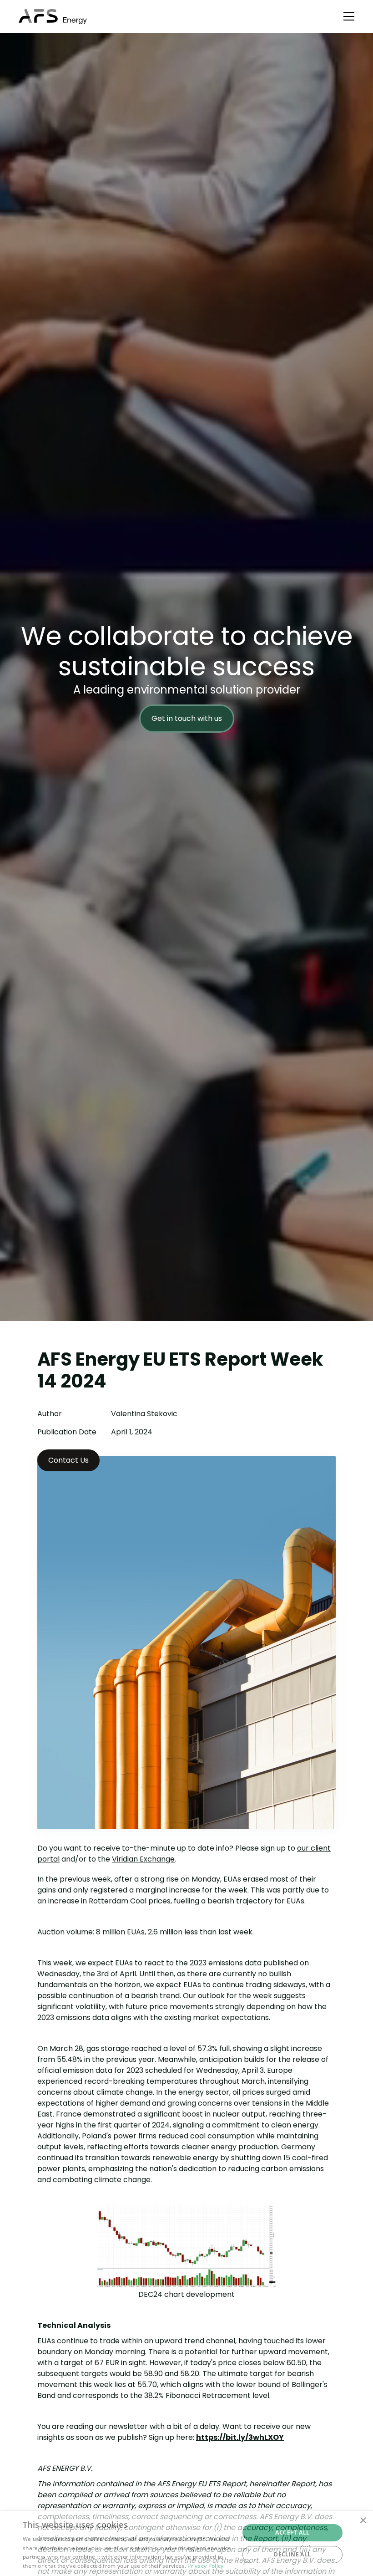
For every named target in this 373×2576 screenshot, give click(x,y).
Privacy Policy (205, 2566)
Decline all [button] (292, 2554)
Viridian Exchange (143, 1859)
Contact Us (68, 1460)
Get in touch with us (187, 718)
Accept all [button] (292, 2533)
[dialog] (186, 2543)
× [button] (363, 2521)
